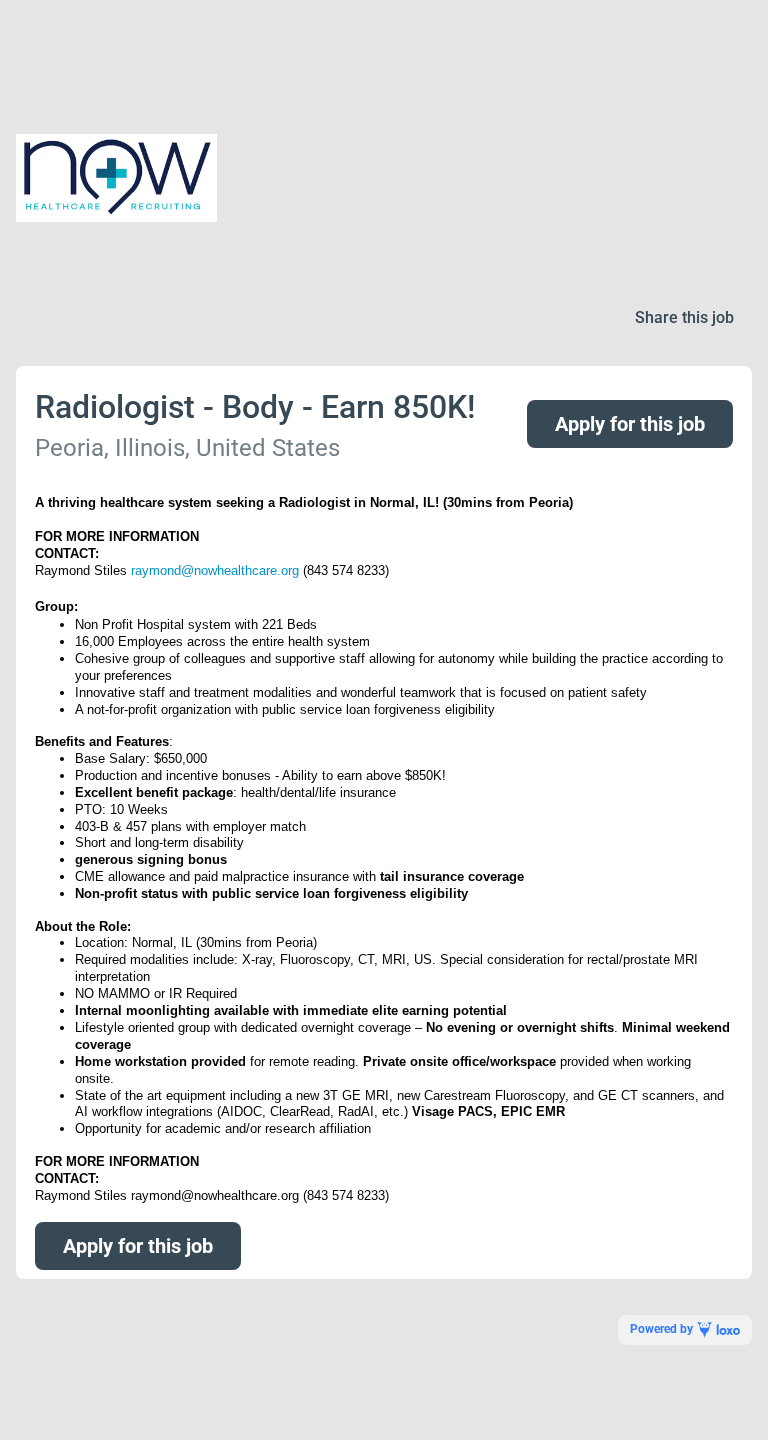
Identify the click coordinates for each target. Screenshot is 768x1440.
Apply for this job (630, 424)
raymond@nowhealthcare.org (215, 570)
